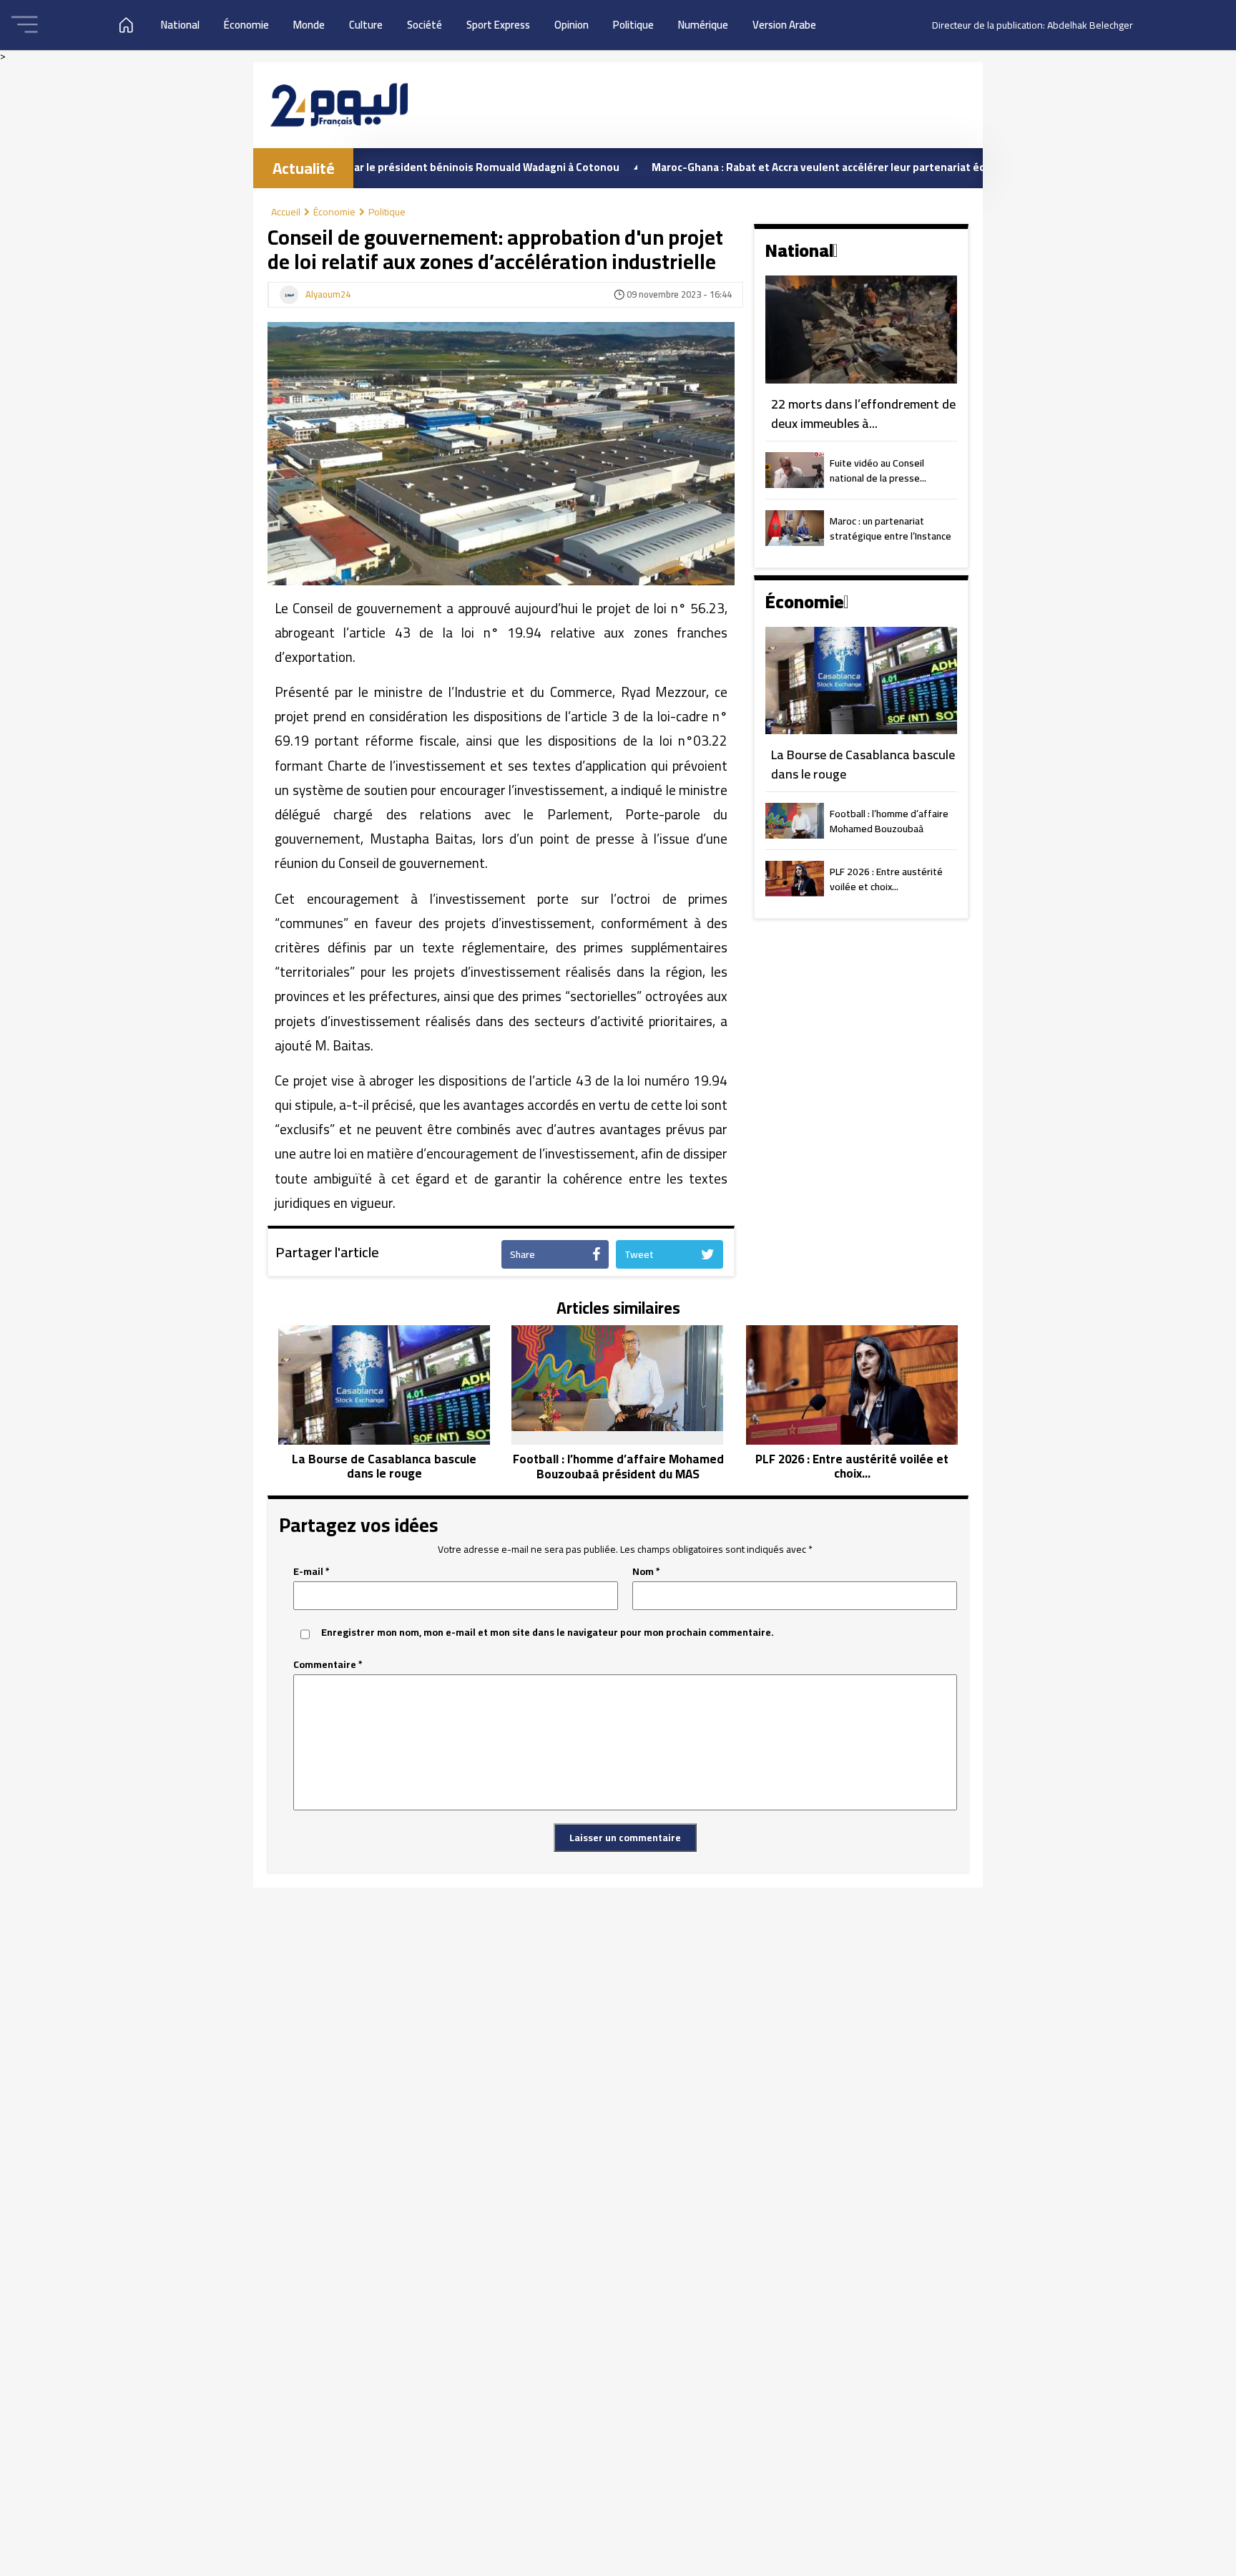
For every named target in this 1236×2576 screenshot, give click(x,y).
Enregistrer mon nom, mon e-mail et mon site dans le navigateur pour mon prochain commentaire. (548, 1633)
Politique (633, 25)
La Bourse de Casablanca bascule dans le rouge (863, 765)
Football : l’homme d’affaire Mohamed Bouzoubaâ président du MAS (889, 822)
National (180, 25)
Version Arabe (784, 25)
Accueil (286, 212)
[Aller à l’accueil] (339, 105)
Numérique (703, 25)
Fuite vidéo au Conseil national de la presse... (878, 472)
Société (425, 25)
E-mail (312, 1572)
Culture (366, 25)
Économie (246, 25)
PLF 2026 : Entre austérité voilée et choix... (886, 880)
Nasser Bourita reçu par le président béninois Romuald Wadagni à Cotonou (355, 167)
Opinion (572, 25)
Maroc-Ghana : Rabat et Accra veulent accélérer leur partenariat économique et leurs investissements (832, 167)
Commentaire (328, 1665)
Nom (646, 1572)
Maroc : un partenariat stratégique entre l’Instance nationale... (891, 530)
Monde (309, 25)
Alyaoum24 (328, 295)
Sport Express (498, 25)
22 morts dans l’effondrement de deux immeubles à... (863, 414)
